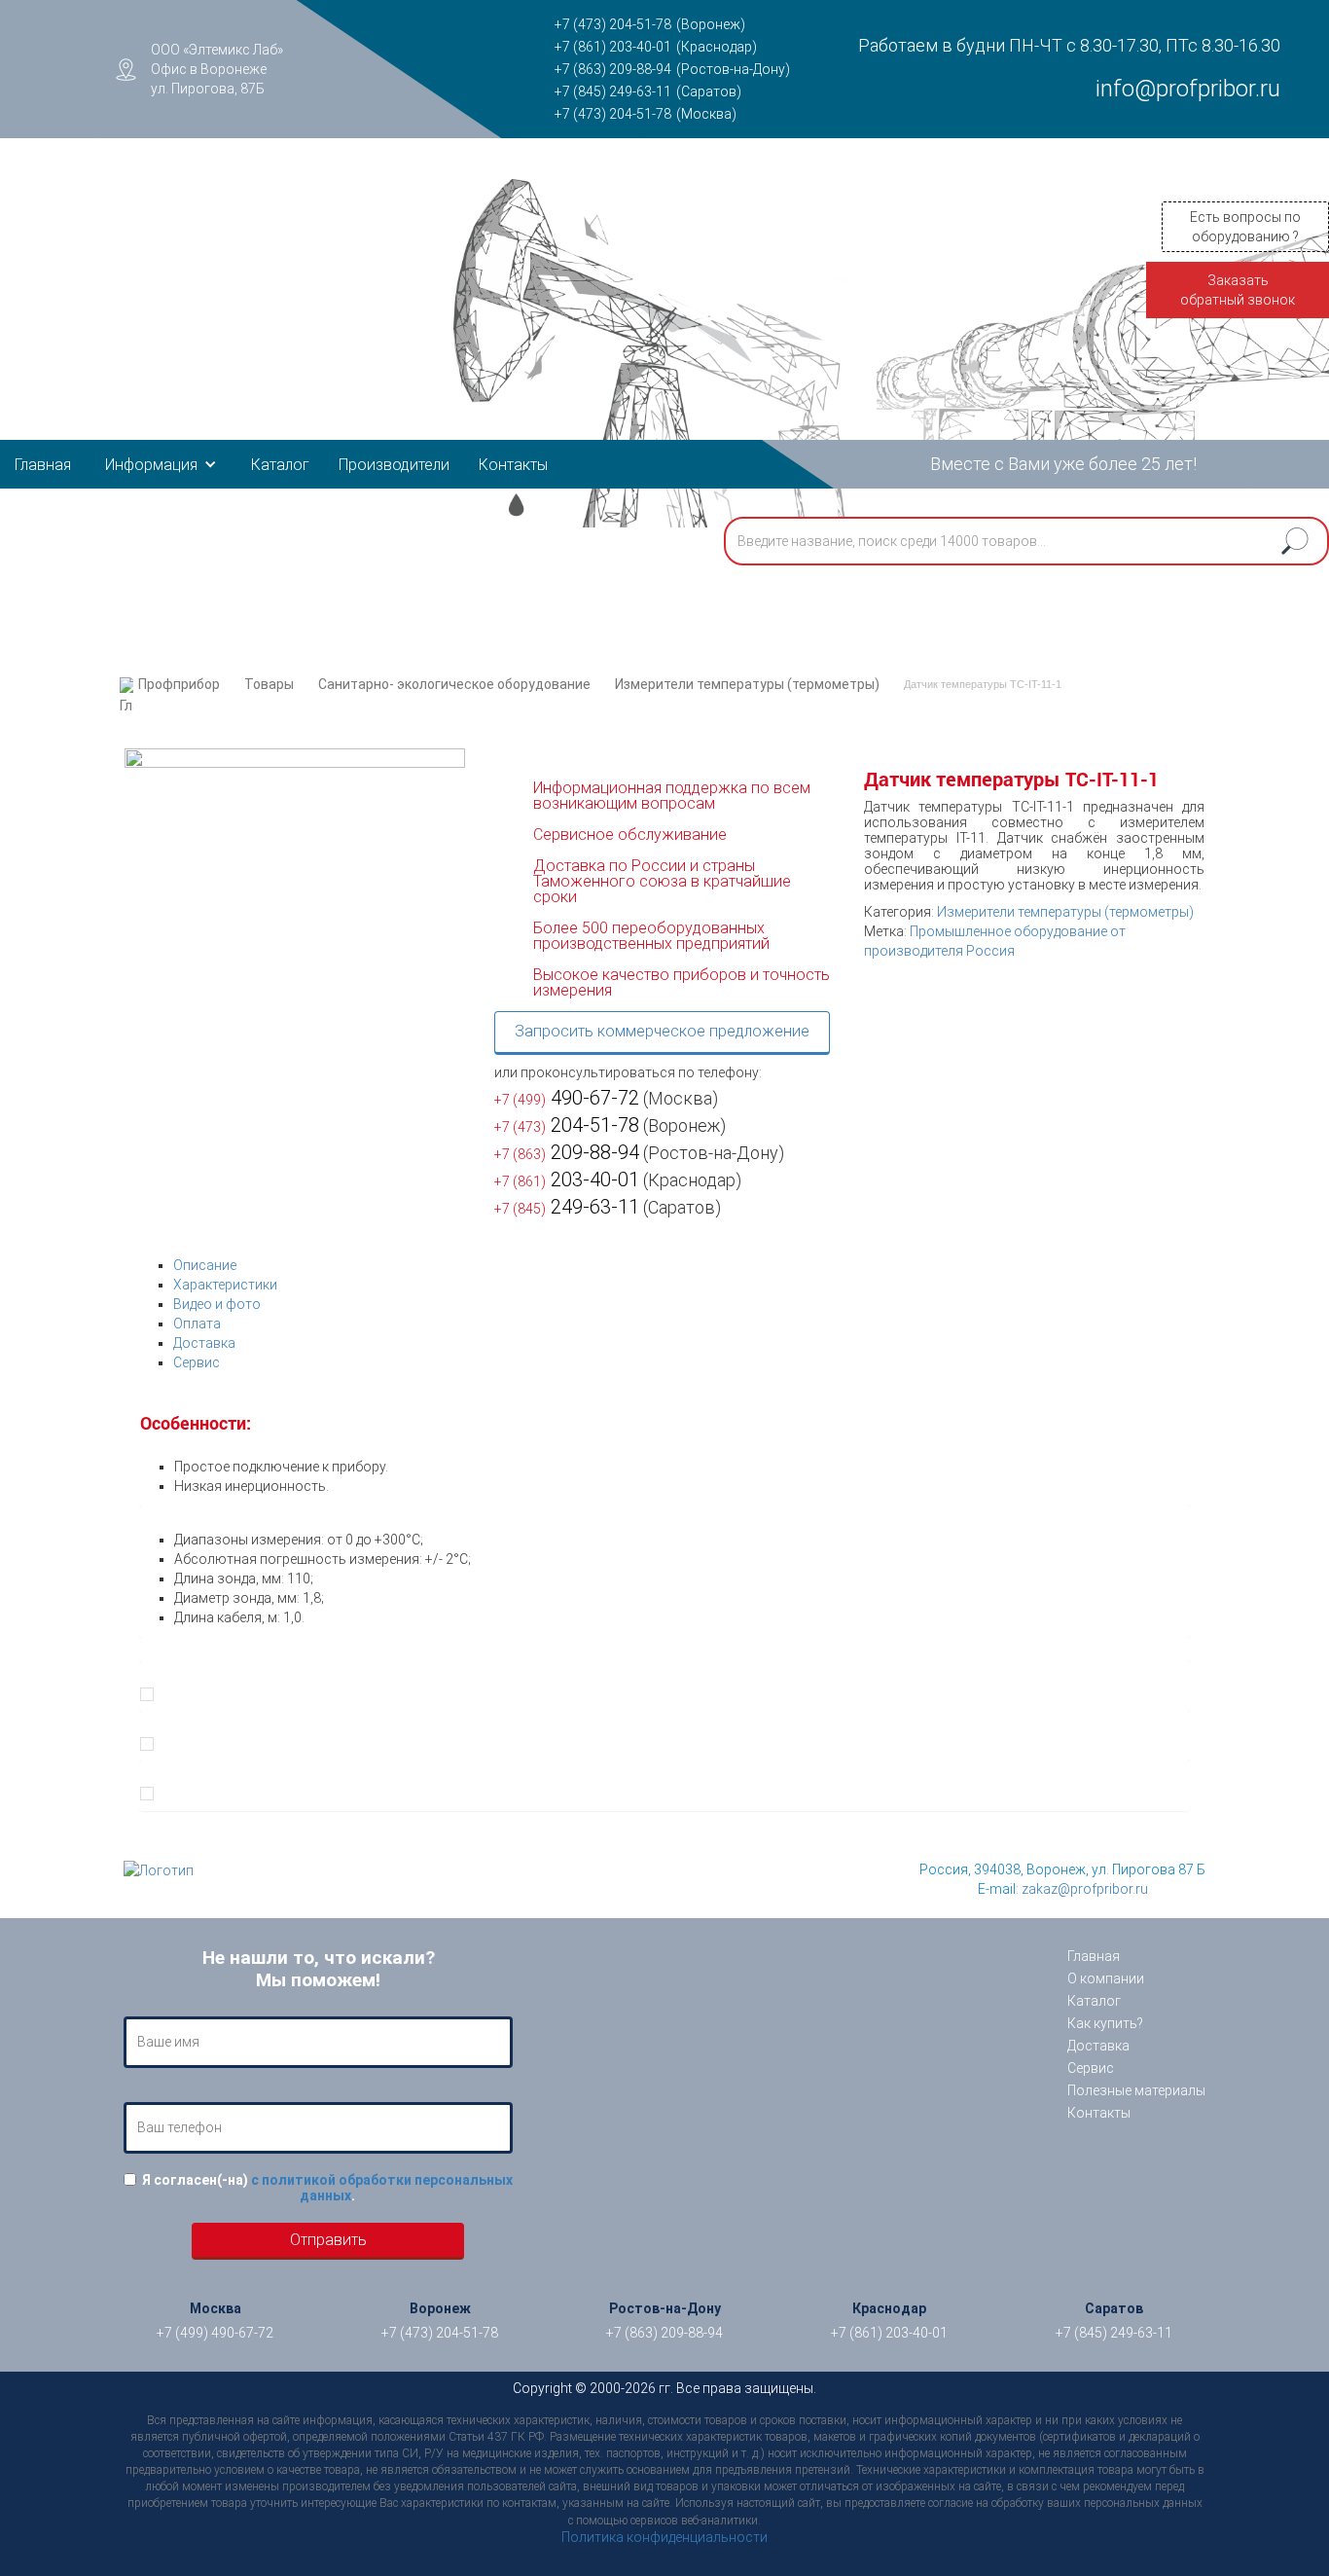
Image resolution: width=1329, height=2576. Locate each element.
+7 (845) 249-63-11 (613, 91)
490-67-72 (567, 1098)
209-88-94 (567, 1152)
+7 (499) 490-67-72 (215, 2333)
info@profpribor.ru (1188, 89)
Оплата (197, 1324)
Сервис (197, 1362)
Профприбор (179, 684)
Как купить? (1105, 2023)
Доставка (204, 1343)
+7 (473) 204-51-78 (613, 24)
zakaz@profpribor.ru (1085, 1889)
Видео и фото (217, 1304)
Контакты (513, 465)
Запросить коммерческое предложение (662, 1031)
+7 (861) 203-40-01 (613, 47)
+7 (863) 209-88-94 (613, 69)
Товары (269, 684)
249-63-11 (567, 1207)
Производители (394, 465)
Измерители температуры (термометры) (747, 684)
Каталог (280, 465)
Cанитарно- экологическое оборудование (454, 684)
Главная (43, 465)
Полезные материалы (1136, 2090)
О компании (1106, 1978)
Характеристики (225, 1285)
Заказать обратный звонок (1238, 290)
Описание (205, 1265)
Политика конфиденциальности (664, 2537)
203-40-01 (567, 1179)
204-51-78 (567, 1125)
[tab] (682, 1265)
